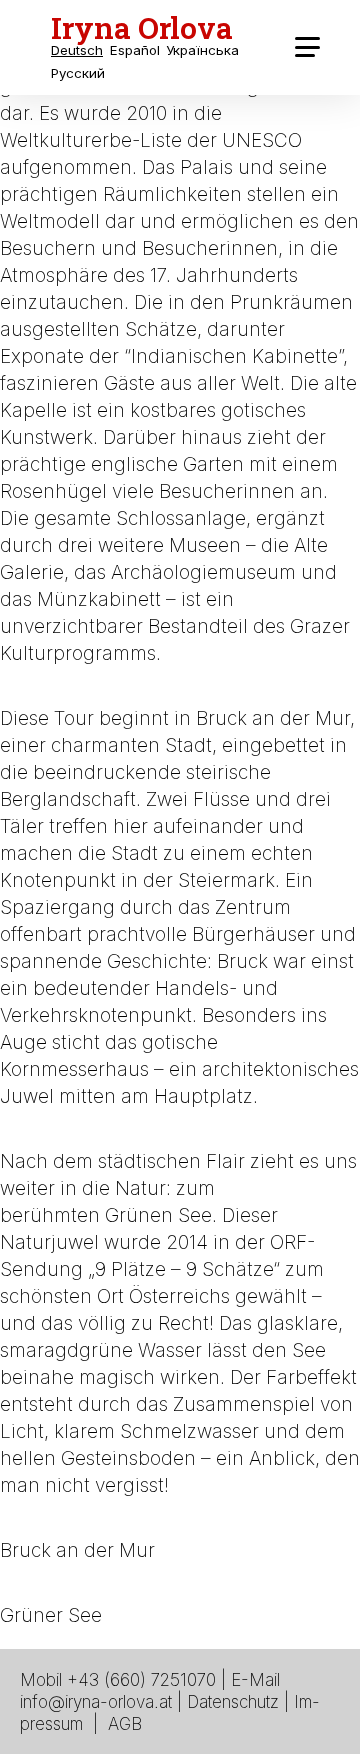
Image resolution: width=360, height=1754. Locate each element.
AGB (125, 1724)
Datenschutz (233, 1702)
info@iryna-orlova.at (96, 1702)
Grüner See (51, 1615)
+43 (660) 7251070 (141, 1680)
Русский (78, 73)
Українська (202, 50)
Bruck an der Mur (77, 1550)
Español (135, 50)
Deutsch (77, 50)
